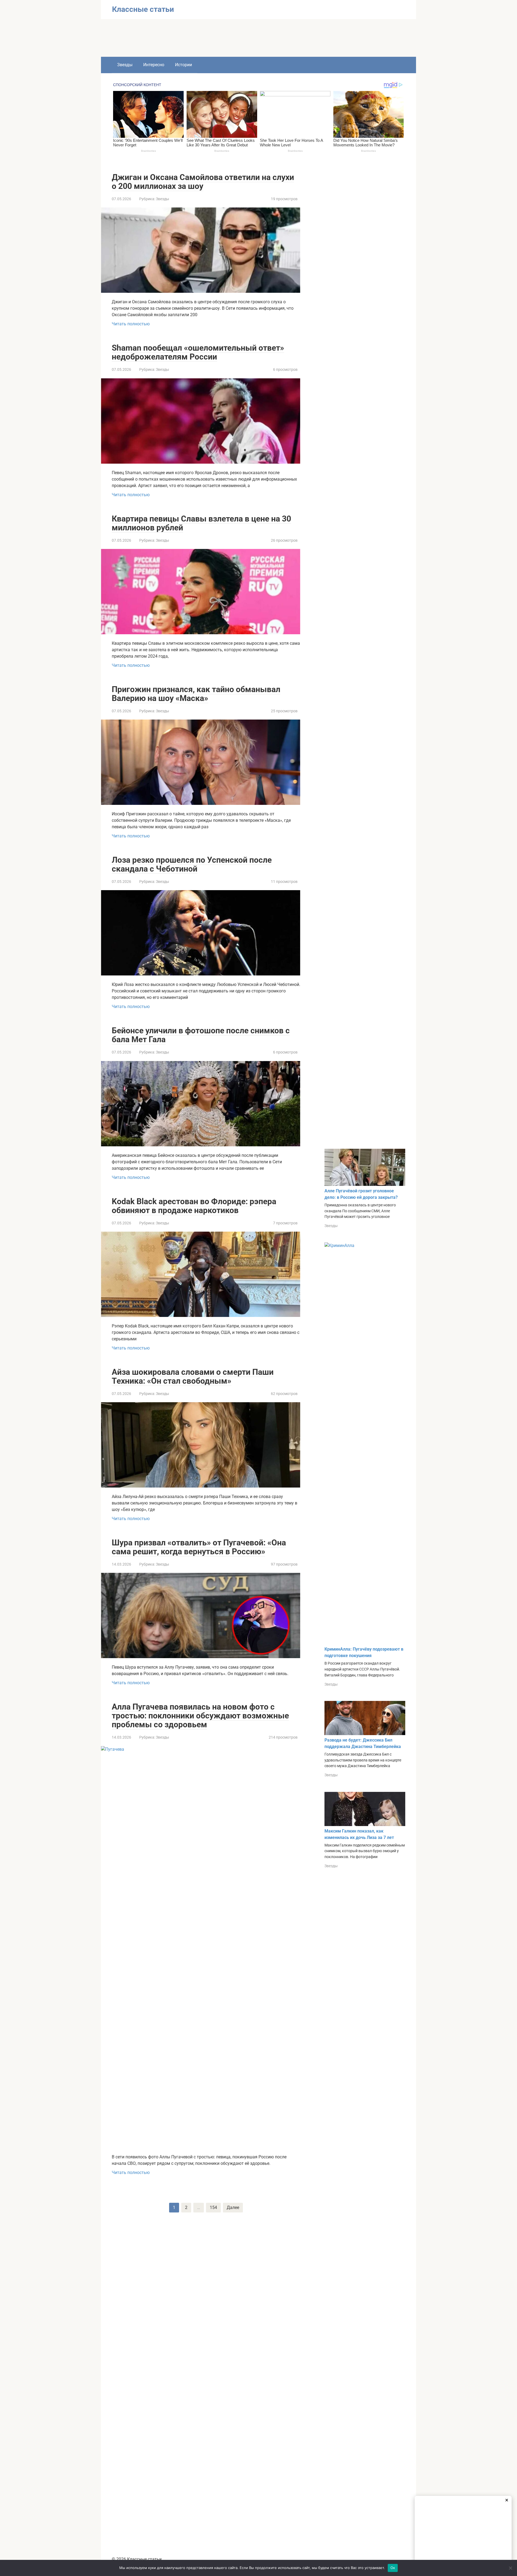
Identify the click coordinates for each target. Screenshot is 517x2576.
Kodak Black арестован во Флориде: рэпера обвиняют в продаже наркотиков (194, 1206)
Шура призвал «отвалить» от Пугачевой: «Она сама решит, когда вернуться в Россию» (199, 1547)
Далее (233, 2207)
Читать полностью (131, 324)
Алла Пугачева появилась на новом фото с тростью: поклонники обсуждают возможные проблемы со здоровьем (200, 1716)
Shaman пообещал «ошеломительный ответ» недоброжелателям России (198, 352)
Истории (184, 65)
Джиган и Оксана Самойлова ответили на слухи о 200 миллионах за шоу (203, 182)
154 (213, 2207)
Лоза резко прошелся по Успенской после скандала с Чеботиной (192, 864)
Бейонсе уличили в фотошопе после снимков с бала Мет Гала (201, 1035)
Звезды (125, 65)
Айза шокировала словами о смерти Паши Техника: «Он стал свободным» (193, 1376)
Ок (393, 2568)
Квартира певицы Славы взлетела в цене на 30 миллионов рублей (201, 523)
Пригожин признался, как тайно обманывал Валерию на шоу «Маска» (196, 694)
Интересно (154, 65)
